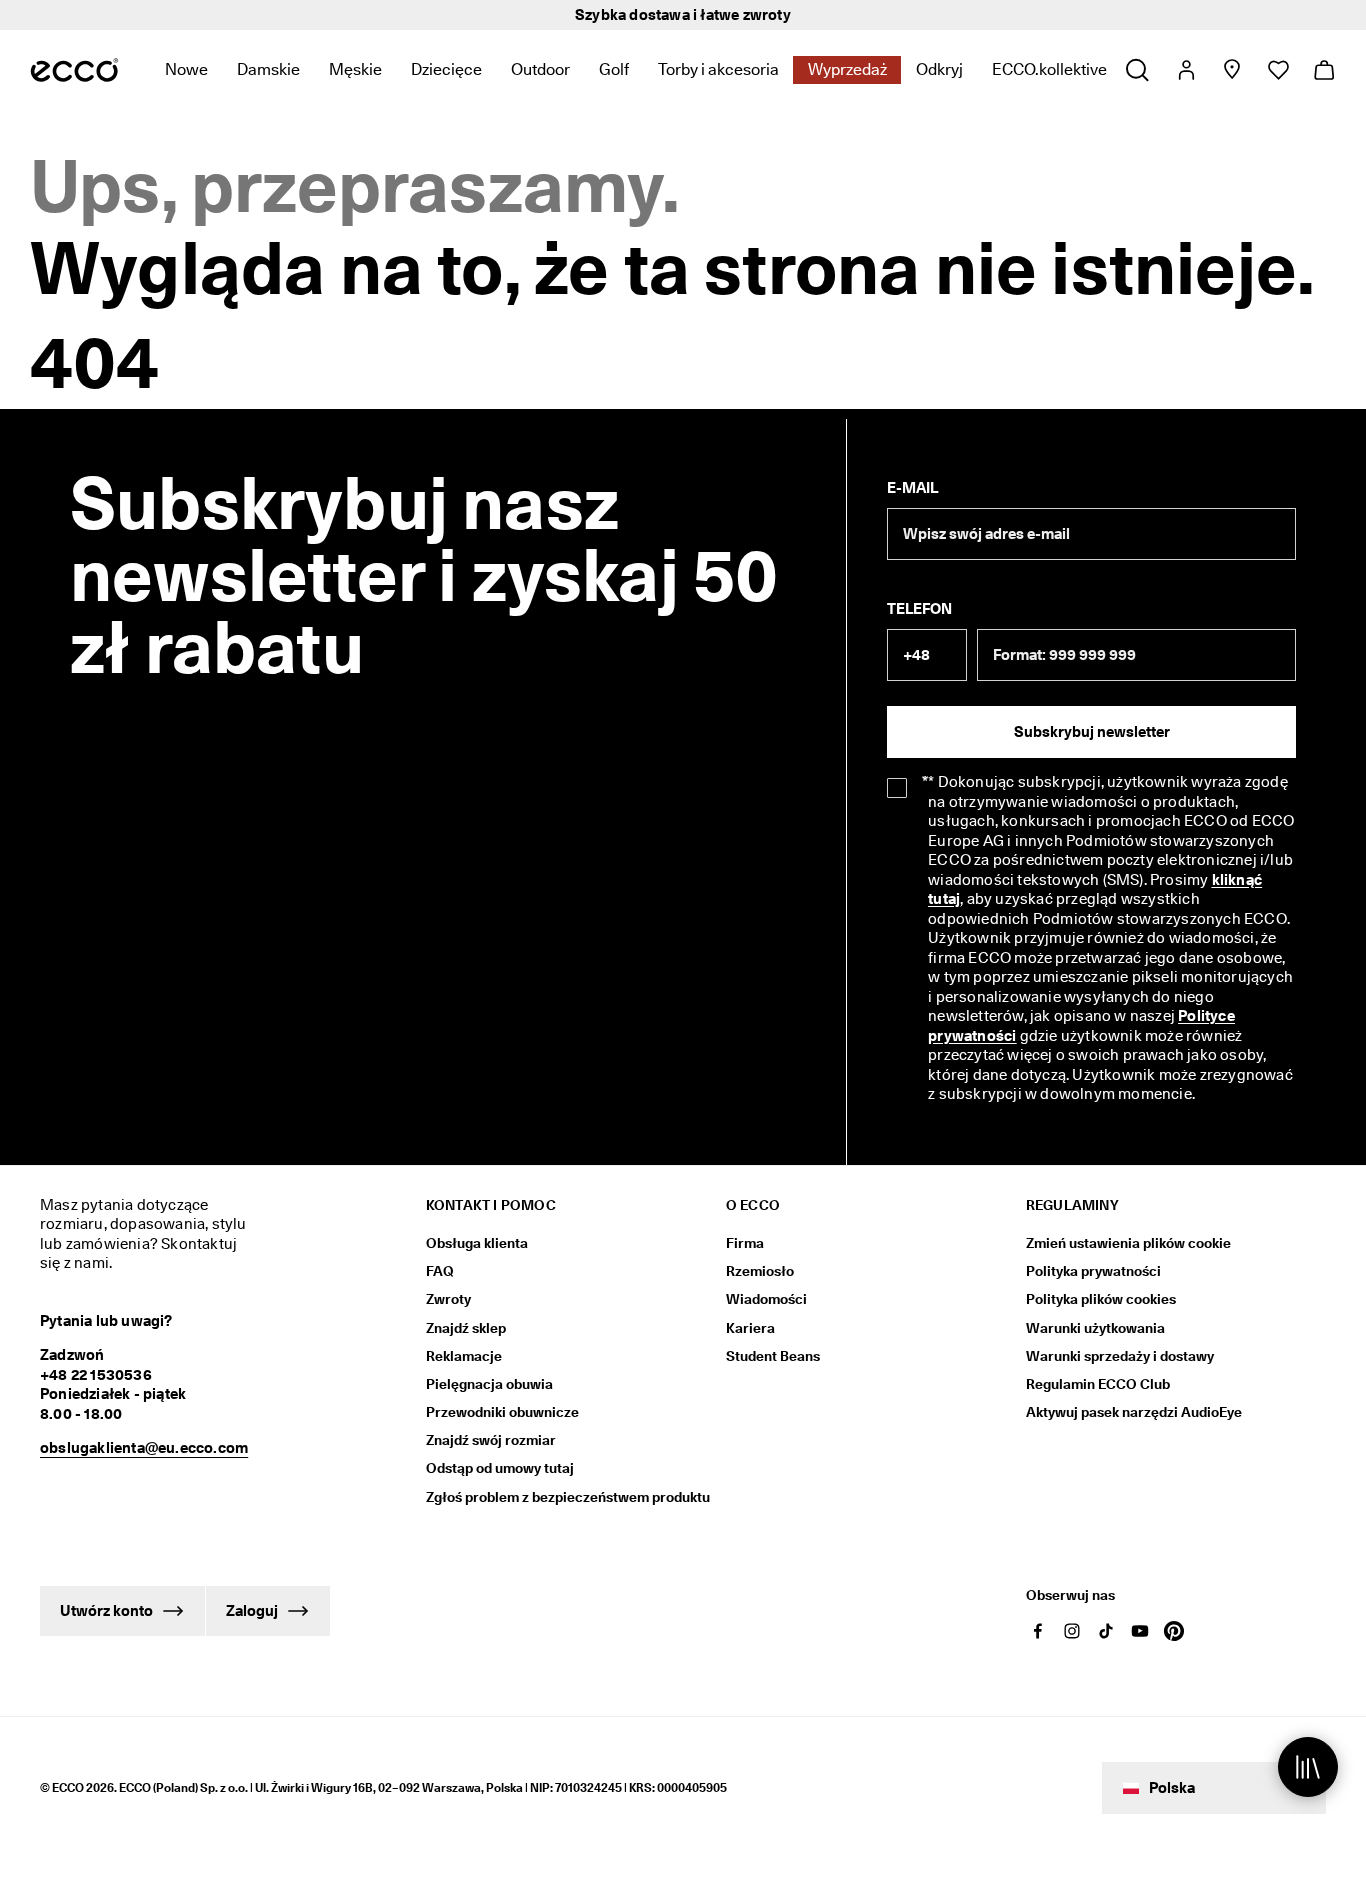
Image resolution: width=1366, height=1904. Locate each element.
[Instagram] (1072, 1631)
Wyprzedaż (847, 69)
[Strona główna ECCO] (74, 70)
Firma (745, 1243)
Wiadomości (766, 1299)
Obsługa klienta (477, 1243)
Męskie (355, 69)
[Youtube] (1140, 1631)
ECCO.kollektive (1049, 69)
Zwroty (448, 1299)
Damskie (268, 69)
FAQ (440, 1271)
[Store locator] (1231, 70)
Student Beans (773, 1356)
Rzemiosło (760, 1271)
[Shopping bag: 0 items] (1323, 70)
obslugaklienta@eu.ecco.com (144, 1448)
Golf (614, 69)
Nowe (186, 69)
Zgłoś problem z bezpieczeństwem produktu (568, 1497)
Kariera (750, 1328)
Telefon (919, 609)
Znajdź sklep (466, 1328)
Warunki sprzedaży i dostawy (1120, 1356)
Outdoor (540, 69)
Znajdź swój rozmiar (491, 1440)
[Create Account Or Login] (1185, 70)
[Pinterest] (1174, 1631)
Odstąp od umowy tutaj (500, 1468)
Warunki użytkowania (1095, 1328)
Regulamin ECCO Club (1098, 1384)
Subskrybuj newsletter (1092, 732)
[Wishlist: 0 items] (1277, 70)
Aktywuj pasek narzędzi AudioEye (1134, 1412)
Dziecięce (446, 69)
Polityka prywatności (1093, 1271)
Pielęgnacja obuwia (489, 1384)
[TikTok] (1106, 1631)
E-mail (912, 488)
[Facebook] (1038, 1631)
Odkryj (939, 69)
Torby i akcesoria (718, 69)
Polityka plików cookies (1101, 1299)
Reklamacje (464, 1356)
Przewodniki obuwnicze (502, 1412)
